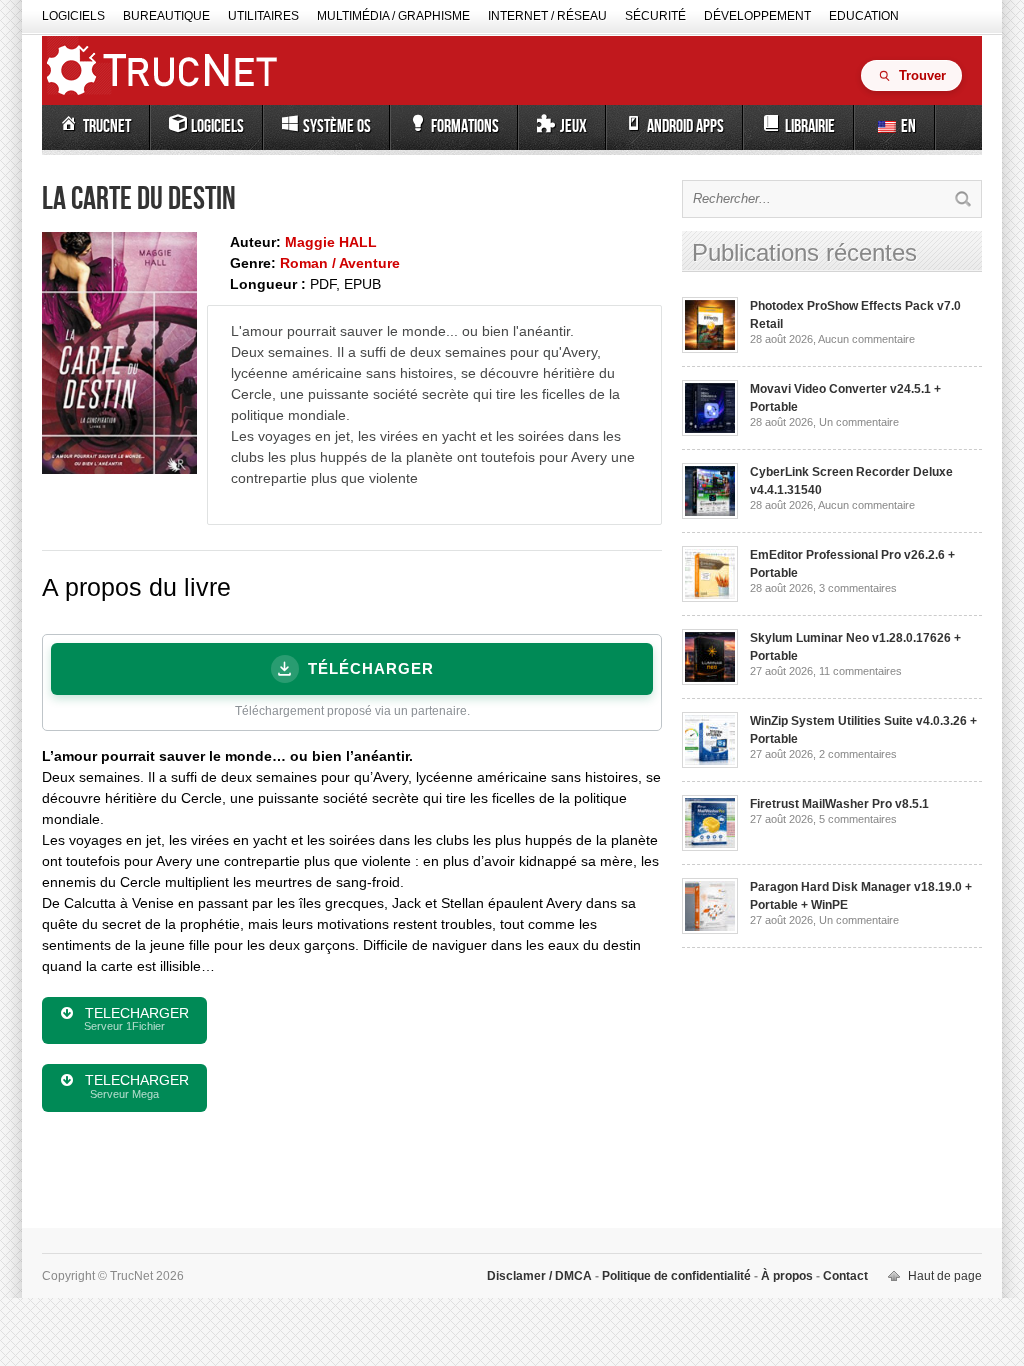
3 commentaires (858, 588)
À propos (787, 1276)
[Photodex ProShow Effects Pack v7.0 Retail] (710, 349)
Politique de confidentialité (676, 1276)
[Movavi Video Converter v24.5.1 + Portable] (710, 432)
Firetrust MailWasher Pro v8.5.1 (839, 804)
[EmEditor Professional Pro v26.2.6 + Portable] (710, 598)
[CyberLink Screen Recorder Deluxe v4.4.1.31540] (710, 515)
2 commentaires (858, 754)
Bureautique (166, 16)
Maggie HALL (331, 242)
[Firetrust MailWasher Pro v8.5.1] (710, 847)
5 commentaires (858, 819)
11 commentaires (860, 671)
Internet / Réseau (547, 16)
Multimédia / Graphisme (393, 16)
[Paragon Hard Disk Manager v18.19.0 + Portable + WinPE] (710, 930)
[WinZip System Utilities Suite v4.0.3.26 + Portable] (710, 764)
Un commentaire (859, 422)
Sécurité (655, 16)
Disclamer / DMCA (541, 1276)
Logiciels (73, 16)
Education (864, 16)
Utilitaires (263, 16)
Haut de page (945, 1276)
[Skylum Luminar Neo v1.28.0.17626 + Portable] (710, 681)
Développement (757, 16)
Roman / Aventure (340, 263)
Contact (844, 1276)
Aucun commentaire (866, 339)
